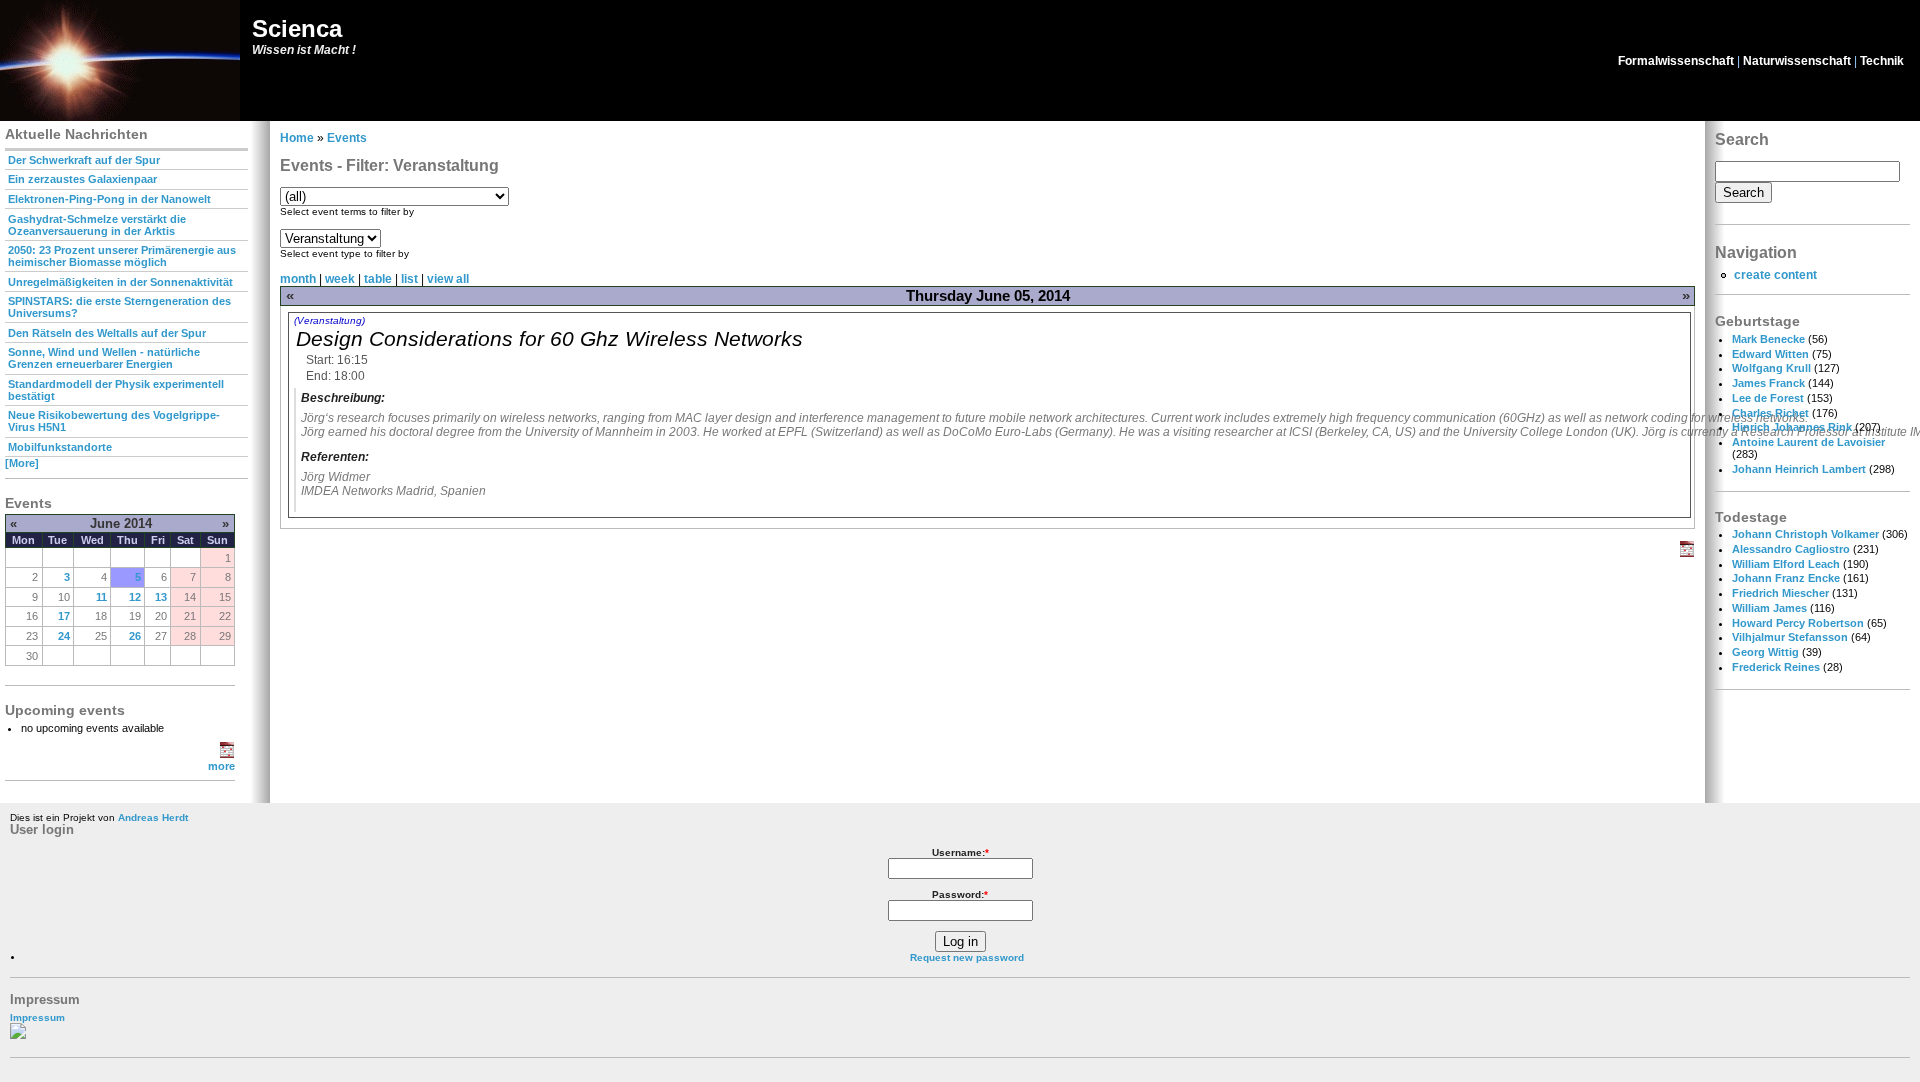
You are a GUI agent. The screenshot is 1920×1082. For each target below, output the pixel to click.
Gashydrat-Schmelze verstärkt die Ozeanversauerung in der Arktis (97, 225)
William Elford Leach (1786, 564)
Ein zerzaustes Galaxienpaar (82, 179)
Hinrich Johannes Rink (1792, 427)
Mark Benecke (1768, 339)
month (298, 279)
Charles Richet (1770, 413)
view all (448, 279)
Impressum (37, 1017)
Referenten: (335, 457)
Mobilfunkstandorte (60, 447)
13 (161, 597)
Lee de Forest (1768, 398)
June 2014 (121, 523)
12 (135, 597)
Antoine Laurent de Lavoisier (1808, 442)
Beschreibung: (343, 398)
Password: (960, 894)
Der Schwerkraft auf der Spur (84, 160)
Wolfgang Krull (1771, 368)
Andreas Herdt (153, 817)
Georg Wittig (1765, 652)
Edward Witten (1770, 354)
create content (1775, 275)
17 (64, 616)
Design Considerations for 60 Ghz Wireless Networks (549, 338)
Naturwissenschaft (1797, 61)
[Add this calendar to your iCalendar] (227, 754)
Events (347, 138)
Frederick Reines (1776, 667)
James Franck (1768, 383)
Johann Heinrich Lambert (1799, 469)
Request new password (967, 957)
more (221, 766)
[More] (22, 463)
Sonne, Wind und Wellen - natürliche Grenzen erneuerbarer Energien (104, 358)
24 (64, 636)
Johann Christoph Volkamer (1805, 534)
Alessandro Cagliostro (1791, 549)
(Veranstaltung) (329, 320)
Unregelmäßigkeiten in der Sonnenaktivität (120, 282)
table (378, 279)
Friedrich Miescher (1780, 593)
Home (297, 138)
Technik (1882, 61)
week (340, 279)
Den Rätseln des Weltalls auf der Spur (107, 333)
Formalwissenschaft (1676, 61)
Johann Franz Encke (1786, 578)
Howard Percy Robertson (1798, 623)
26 (135, 636)
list (409, 279)
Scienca (297, 28)
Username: (960, 852)
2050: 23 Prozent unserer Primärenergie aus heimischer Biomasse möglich (122, 256)
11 (101, 597)
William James (1769, 608)
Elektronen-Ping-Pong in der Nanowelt (109, 199)
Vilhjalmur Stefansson (1790, 637)
